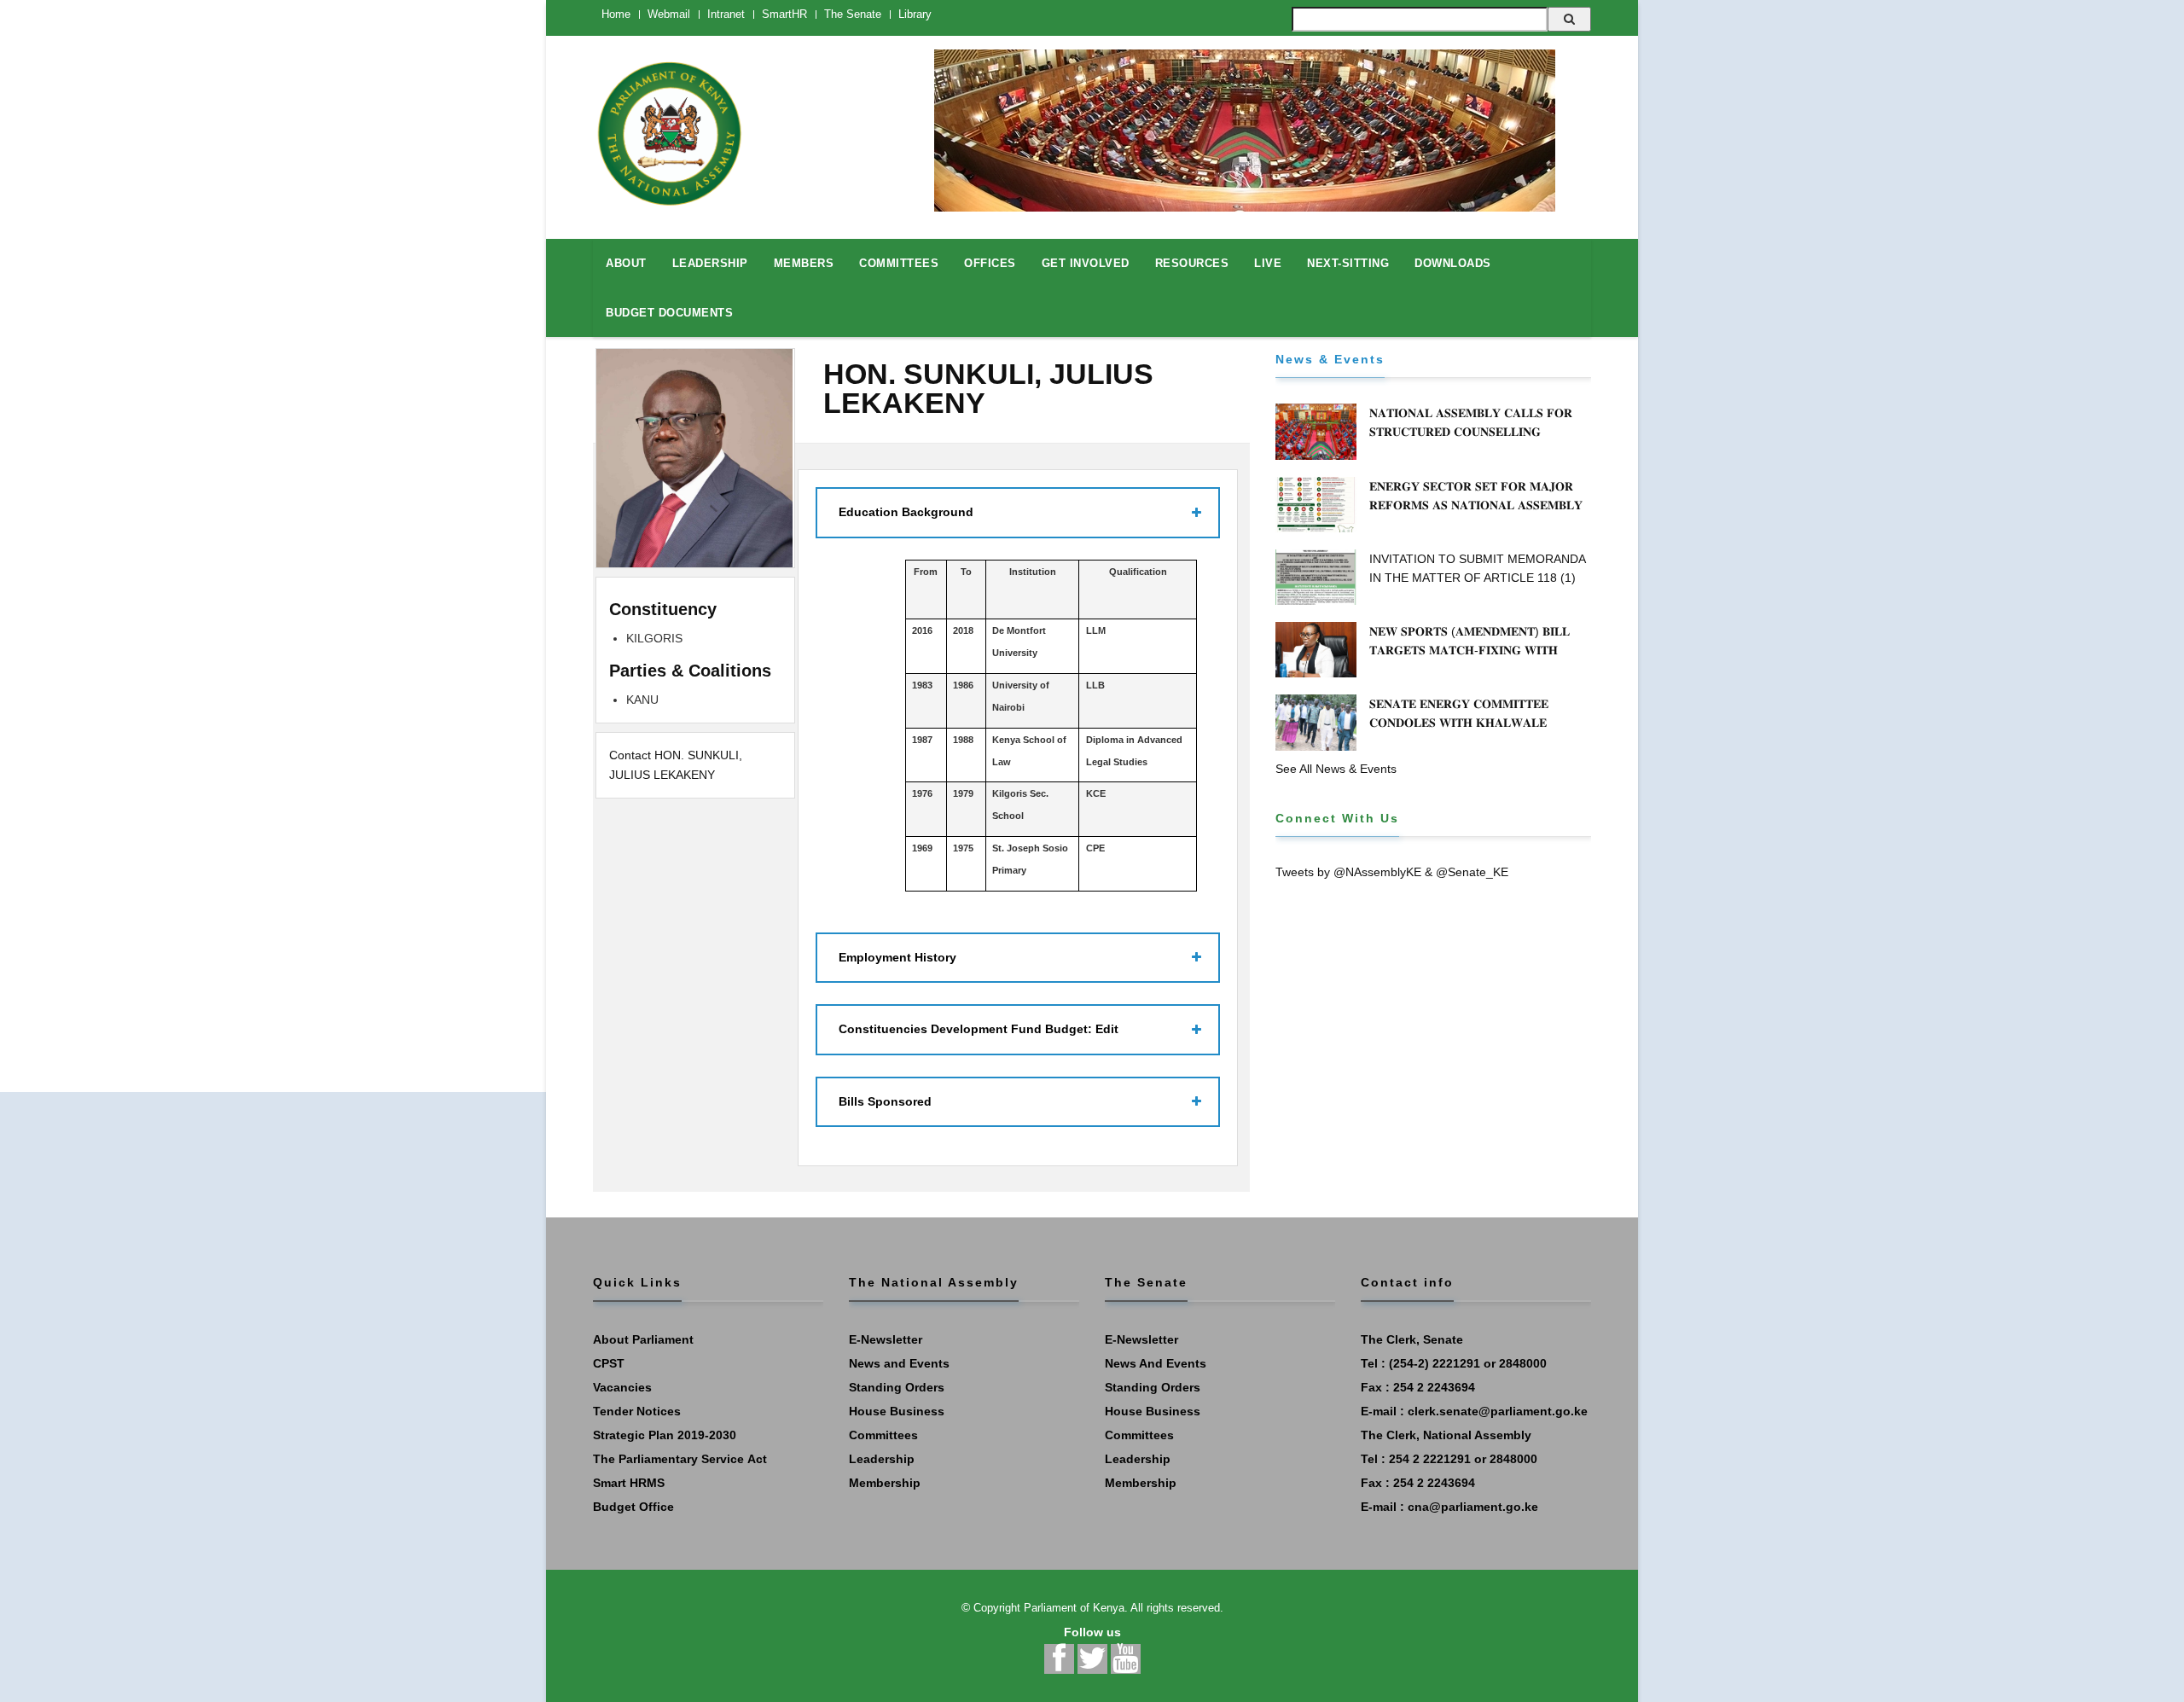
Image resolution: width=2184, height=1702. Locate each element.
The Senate (853, 14)
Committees (883, 1435)
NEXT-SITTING (1348, 263)
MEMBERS (804, 263)
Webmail (669, 14)
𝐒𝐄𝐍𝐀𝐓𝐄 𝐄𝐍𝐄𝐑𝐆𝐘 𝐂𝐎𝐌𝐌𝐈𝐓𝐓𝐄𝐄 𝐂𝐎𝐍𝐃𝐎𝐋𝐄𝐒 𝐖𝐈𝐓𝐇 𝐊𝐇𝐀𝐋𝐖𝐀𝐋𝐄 (1459, 713)
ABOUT (626, 263)
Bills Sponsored (885, 1101)
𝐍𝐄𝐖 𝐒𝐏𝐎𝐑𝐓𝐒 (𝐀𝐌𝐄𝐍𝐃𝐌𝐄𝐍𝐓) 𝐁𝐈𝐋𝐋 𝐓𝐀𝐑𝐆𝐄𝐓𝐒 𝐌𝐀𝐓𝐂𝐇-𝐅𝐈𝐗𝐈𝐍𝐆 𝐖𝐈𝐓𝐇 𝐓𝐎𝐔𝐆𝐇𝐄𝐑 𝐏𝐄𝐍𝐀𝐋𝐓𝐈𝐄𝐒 (1470, 650)
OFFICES (990, 263)
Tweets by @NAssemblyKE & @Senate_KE (1392, 872)
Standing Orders (897, 1387)
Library (915, 14)
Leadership (882, 1459)
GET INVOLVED (1086, 263)
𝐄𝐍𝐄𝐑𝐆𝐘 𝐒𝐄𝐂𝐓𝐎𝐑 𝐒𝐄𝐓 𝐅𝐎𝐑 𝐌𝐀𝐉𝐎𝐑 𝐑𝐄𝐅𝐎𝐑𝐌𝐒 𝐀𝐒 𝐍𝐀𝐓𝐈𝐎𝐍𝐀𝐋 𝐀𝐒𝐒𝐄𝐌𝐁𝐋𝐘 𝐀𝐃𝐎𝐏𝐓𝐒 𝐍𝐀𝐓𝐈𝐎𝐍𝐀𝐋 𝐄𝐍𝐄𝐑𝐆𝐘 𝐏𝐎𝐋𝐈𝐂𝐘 (1478, 505)
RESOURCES (1192, 263)
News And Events (1156, 1363)
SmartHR (784, 14)
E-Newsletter (886, 1339)
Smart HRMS (629, 1483)
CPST (609, 1363)
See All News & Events (1336, 769)
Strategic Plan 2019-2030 (665, 1435)
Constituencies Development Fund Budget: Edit (979, 1029)
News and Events (899, 1363)
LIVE (1268, 263)
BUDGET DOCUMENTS (669, 313)
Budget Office (633, 1507)
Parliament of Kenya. (1076, 1608)
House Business (897, 1411)
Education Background (906, 512)
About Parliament (643, 1339)
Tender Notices (637, 1411)
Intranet (726, 14)
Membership (885, 1483)
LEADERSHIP (710, 263)
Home (616, 14)
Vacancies (622, 1387)
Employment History (897, 957)
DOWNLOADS (1453, 263)
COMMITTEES (899, 263)
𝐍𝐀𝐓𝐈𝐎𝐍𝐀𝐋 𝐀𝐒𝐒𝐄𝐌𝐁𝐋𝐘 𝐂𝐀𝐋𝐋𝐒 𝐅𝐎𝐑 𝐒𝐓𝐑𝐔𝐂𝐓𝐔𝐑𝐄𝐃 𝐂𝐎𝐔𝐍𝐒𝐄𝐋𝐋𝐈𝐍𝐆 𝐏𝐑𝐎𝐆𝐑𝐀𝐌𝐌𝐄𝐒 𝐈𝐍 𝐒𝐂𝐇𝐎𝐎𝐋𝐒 (1471, 432)
